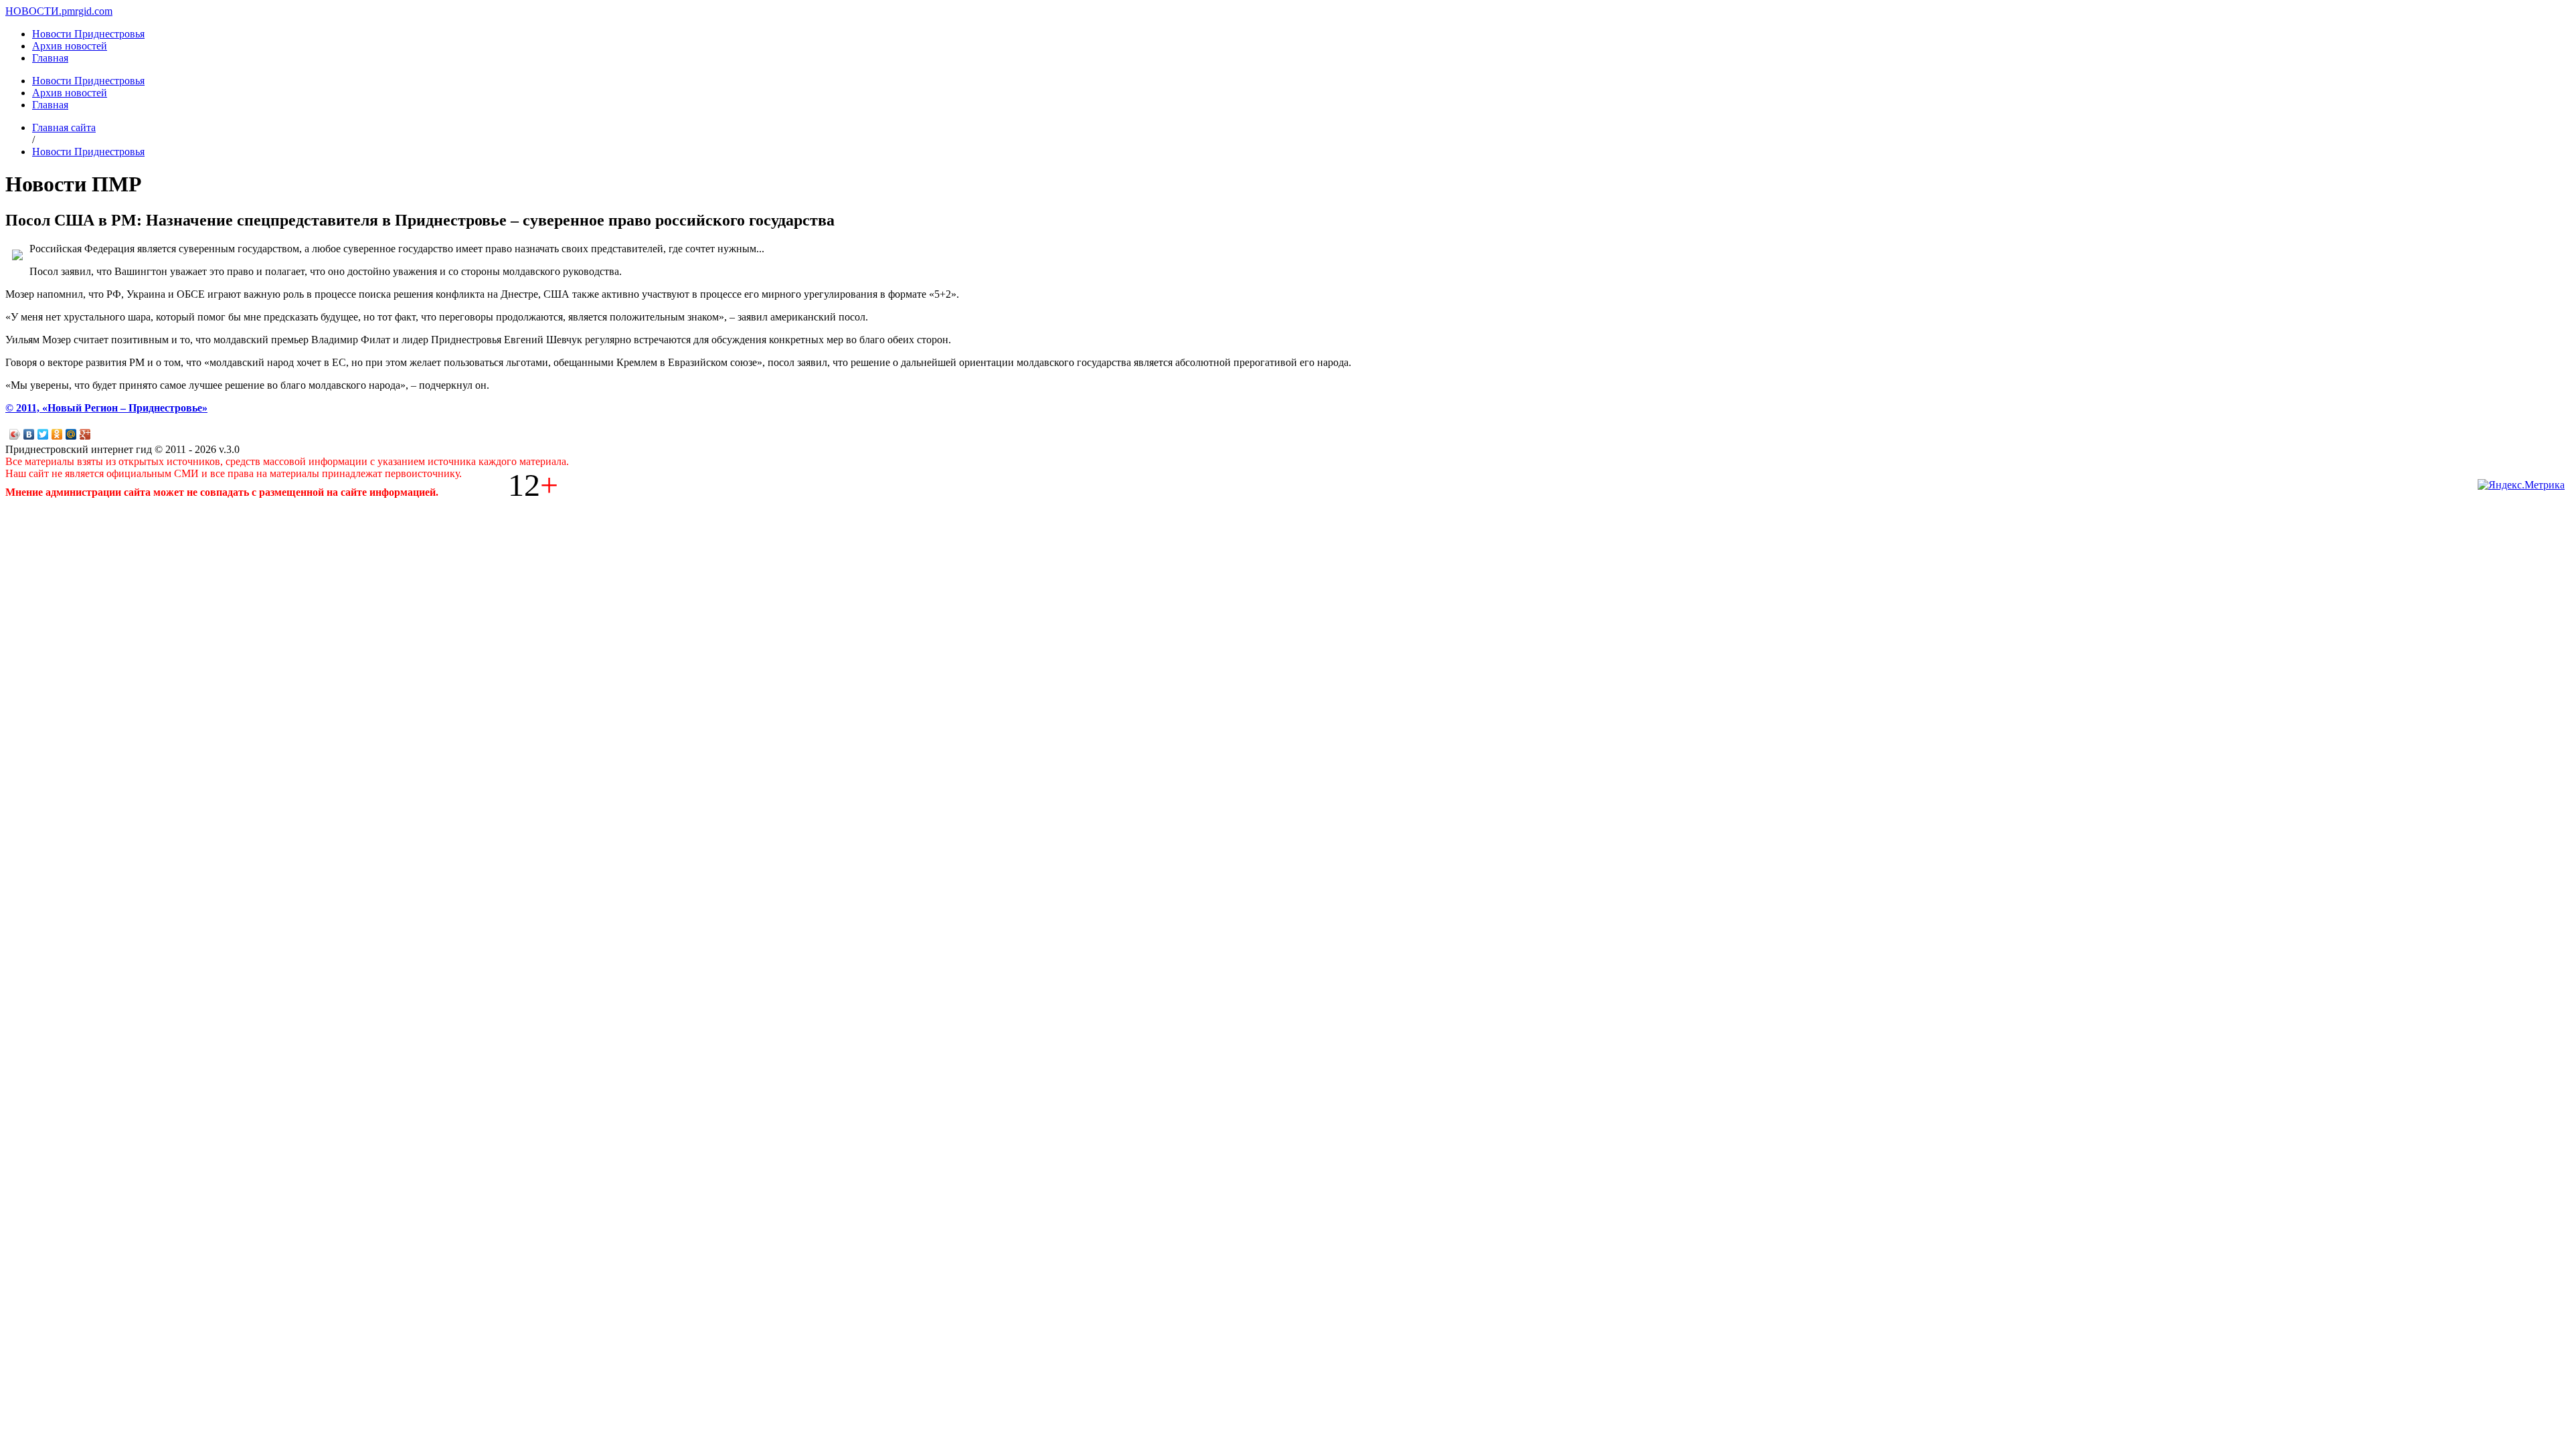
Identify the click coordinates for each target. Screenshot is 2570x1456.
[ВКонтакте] (29, 434)
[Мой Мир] (71, 434)
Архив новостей (70, 46)
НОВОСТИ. (33, 11)
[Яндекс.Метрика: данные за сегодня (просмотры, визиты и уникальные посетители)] (2521, 485)
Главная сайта (64, 127)
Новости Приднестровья (88, 34)
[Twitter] (43, 434)
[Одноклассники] (57, 434)
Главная (50, 58)
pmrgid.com (87, 11)
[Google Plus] (85, 434)
